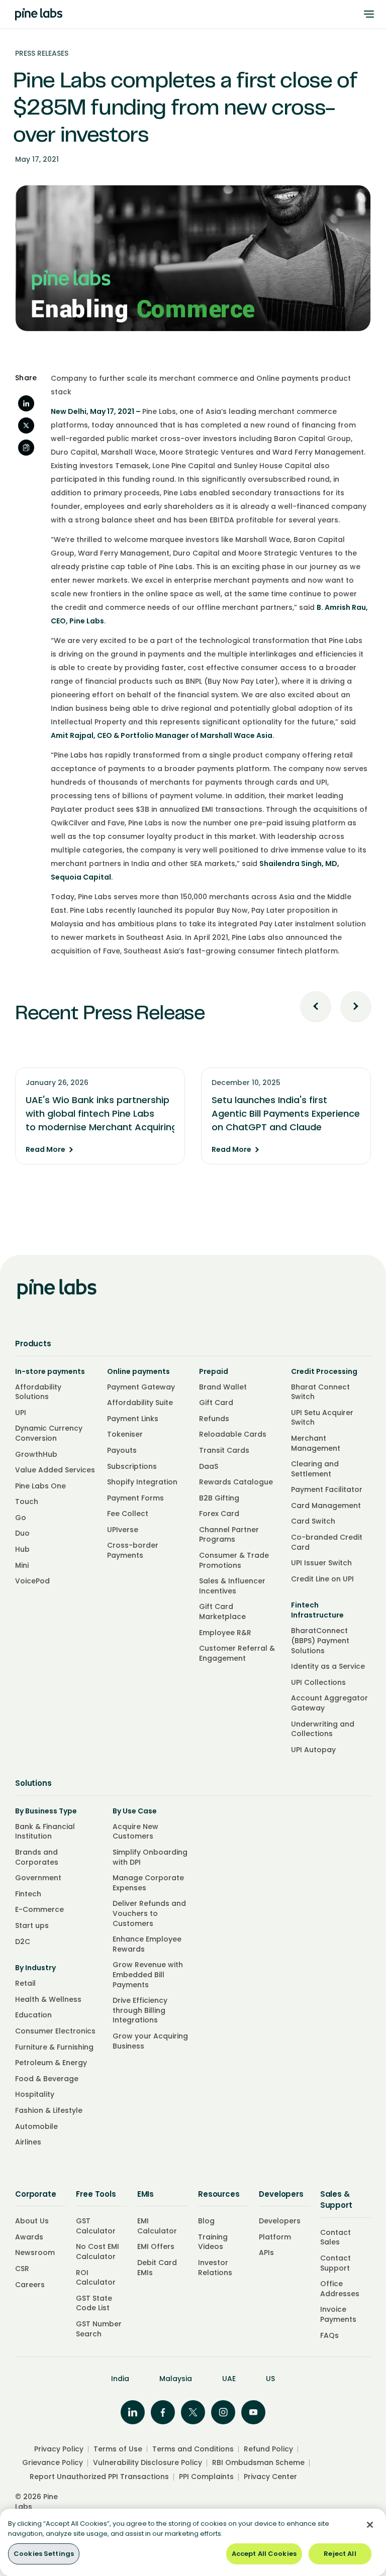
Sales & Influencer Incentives (232, 1586)
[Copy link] (26, 448)
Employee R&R (225, 1633)
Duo (22, 1533)
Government (38, 1878)
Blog (206, 2221)
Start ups (32, 1925)
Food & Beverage (47, 2079)
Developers (280, 2221)
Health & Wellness (48, 1999)
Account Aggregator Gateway (329, 1703)
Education (33, 2015)
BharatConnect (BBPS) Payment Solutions (320, 1640)
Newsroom (35, 2252)
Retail (25, 1983)
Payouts (122, 1450)
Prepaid (214, 1371)
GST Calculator (96, 2226)
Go (21, 1518)
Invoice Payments (338, 2314)
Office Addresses (340, 2289)
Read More (45, 1150)
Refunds (214, 1419)
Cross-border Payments (133, 1550)
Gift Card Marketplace (222, 1612)
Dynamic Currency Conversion (49, 1433)
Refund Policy (268, 2449)
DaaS (209, 1466)
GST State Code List (94, 2303)
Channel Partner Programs (229, 1535)
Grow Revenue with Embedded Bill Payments (148, 1974)
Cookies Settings (44, 2554)
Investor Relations (215, 2268)
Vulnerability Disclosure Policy (148, 2462)
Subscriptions (132, 1466)
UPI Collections (318, 1682)
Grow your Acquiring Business (150, 2041)
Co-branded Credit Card (327, 1542)
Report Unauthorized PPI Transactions (99, 2477)
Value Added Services (55, 1470)
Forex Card (219, 1514)
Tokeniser (125, 1434)
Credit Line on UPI (322, 1579)
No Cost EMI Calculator (98, 2251)
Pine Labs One (40, 1486)
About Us (32, 2221)
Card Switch (313, 1521)
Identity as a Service (328, 1666)
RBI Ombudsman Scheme (258, 2462)
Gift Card (216, 1403)
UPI (21, 1413)
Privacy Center (270, 2477)
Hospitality (35, 2094)
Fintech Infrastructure (317, 1610)
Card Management (326, 1506)
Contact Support (335, 2263)
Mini (22, 1565)
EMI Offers (156, 2246)
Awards (29, 2237)
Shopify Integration (142, 1482)
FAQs (329, 2335)
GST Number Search (99, 2329)
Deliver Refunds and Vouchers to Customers (149, 1913)
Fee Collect (128, 1514)
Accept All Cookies (264, 2554)
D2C (23, 1942)
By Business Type (46, 1811)
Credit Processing (324, 1371)
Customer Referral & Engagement (237, 1653)
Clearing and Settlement (315, 1469)
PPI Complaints (206, 2477)
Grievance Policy (53, 2462)
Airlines (28, 2142)
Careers (30, 2285)
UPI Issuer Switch (321, 1563)
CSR (22, 2269)
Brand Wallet (223, 1387)
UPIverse (123, 1530)
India (120, 2379)
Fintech (28, 1894)
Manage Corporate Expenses (148, 1883)
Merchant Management (316, 1443)
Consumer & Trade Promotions (234, 1560)
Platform (275, 2237)
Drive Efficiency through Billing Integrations (140, 2010)
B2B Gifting (219, 1498)
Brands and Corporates (37, 1857)
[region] (193, 2542)
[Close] (370, 2525)
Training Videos (213, 2242)
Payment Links (133, 1419)
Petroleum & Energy (51, 2063)
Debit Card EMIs (157, 2268)
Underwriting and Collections (323, 1729)
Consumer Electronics (55, 2031)
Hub (22, 1549)
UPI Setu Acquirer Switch (322, 1418)
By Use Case (135, 1811)
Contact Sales (335, 2237)
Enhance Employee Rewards (147, 1944)
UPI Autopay (313, 1750)
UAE (229, 2379)
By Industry (35, 1968)
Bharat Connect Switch (320, 1392)
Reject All (340, 2554)
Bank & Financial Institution (45, 1832)
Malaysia (176, 2379)
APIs (266, 2252)
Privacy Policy (59, 2449)
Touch (27, 1501)
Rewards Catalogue (236, 1482)
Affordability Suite (140, 1403)
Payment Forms (135, 1498)
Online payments (138, 1371)
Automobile (36, 2126)
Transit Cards (224, 1450)
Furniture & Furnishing (54, 2047)
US (270, 2379)
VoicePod (32, 1581)
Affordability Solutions (38, 1392)
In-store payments (50, 1371)
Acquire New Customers (135, 1832)
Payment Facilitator (327, 1489)
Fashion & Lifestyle (49, 2110)
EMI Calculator (157, 2226)
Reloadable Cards (233, 1434)
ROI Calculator (96, 2278)
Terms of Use (118, 2449)
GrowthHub (36, 1454)
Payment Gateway (141, 1387)
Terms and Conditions (193, 2449)
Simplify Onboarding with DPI (150, 1857)
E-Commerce (39, 1909)
